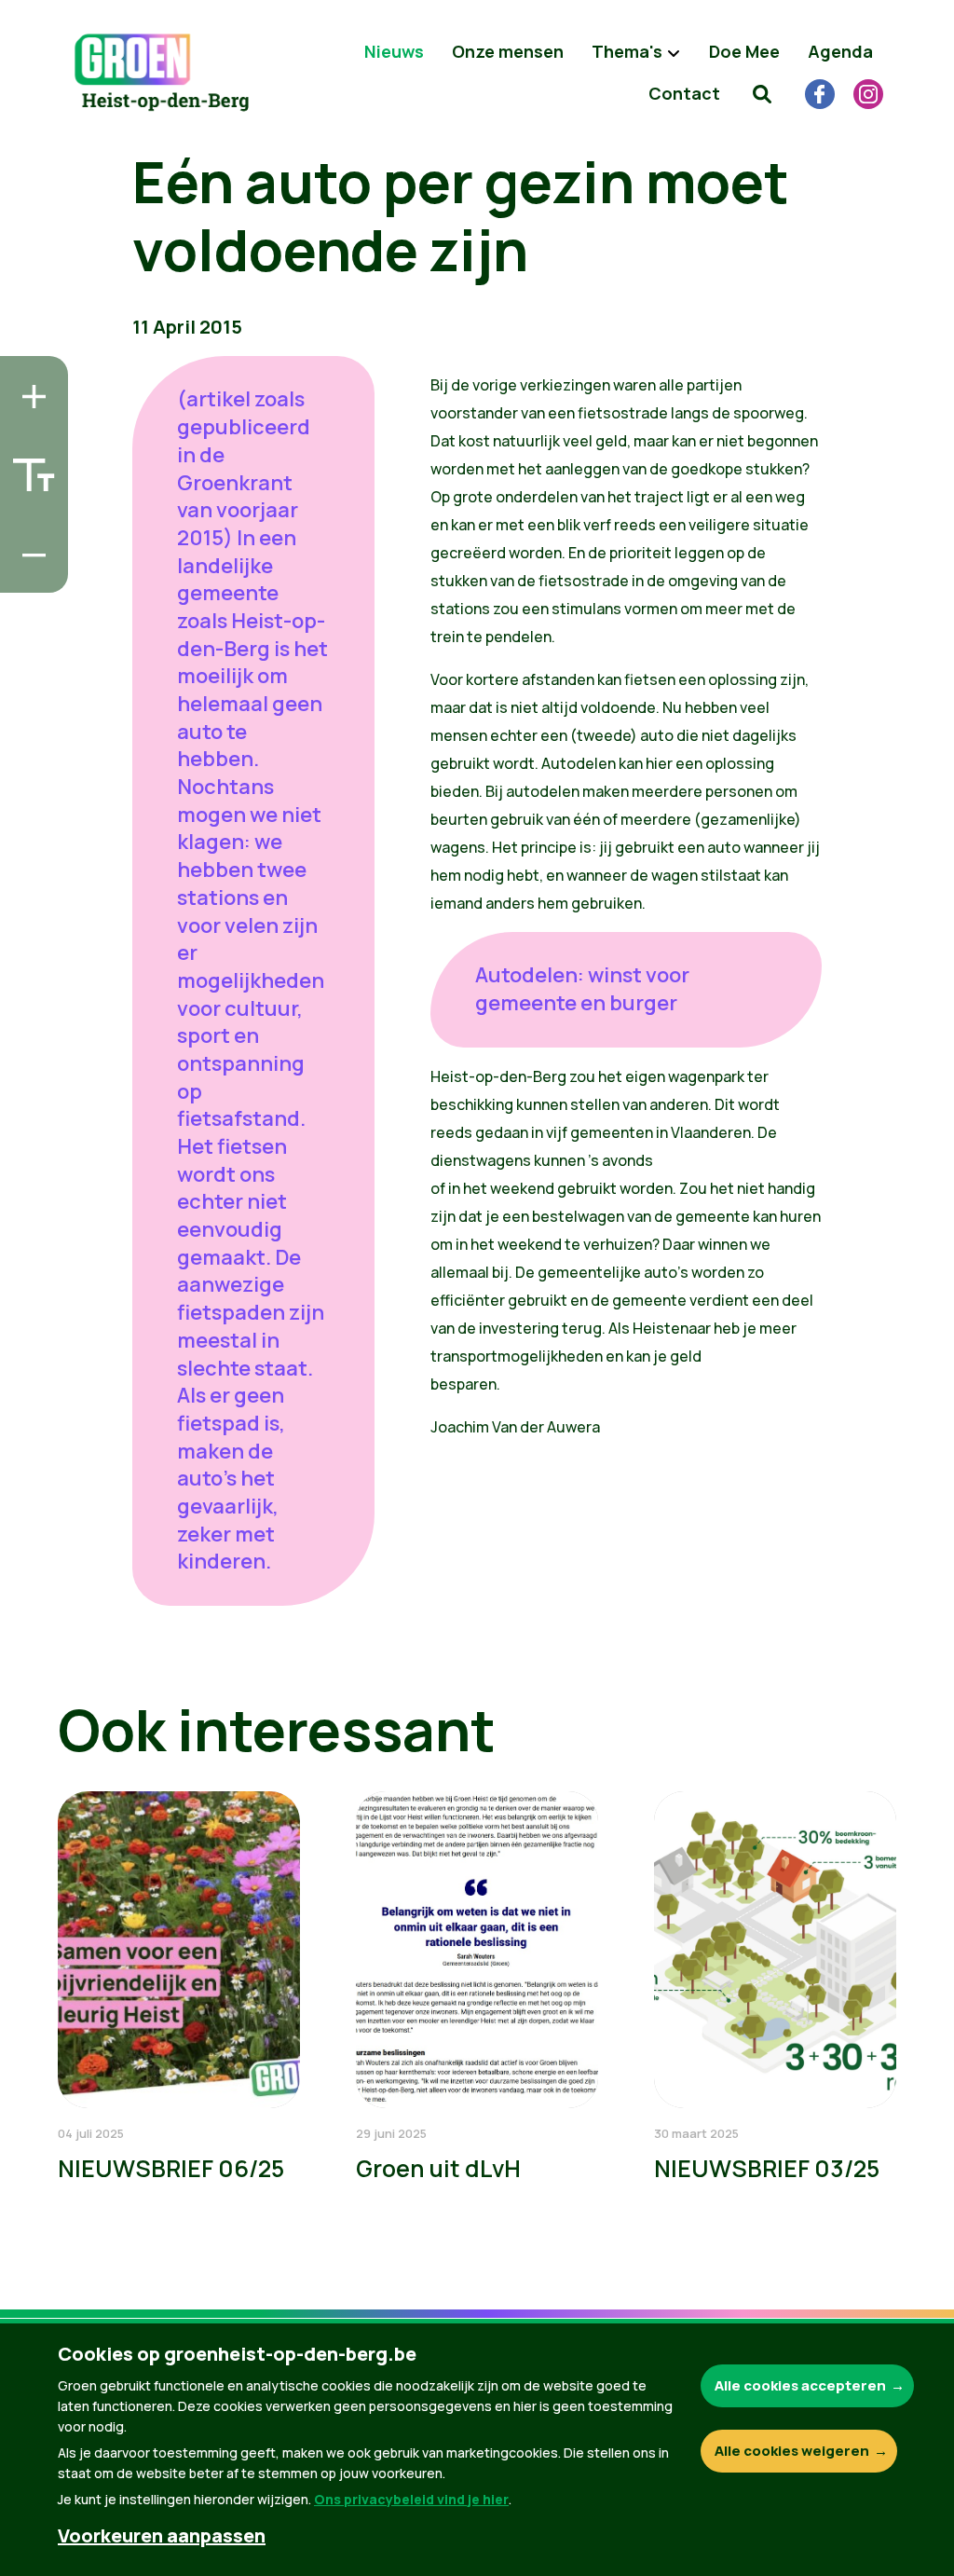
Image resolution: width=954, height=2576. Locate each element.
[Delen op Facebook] (29, 467)
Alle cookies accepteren (800, 2385)
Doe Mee (744, 51)
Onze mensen (508, 51)
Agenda (840, 51)
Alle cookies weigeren (792, 2451)
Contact (684, 93)
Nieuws (394, 51)
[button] (762, 93)
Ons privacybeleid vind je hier (411, 2499)
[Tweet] (29, 520)
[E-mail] (29, 573)
